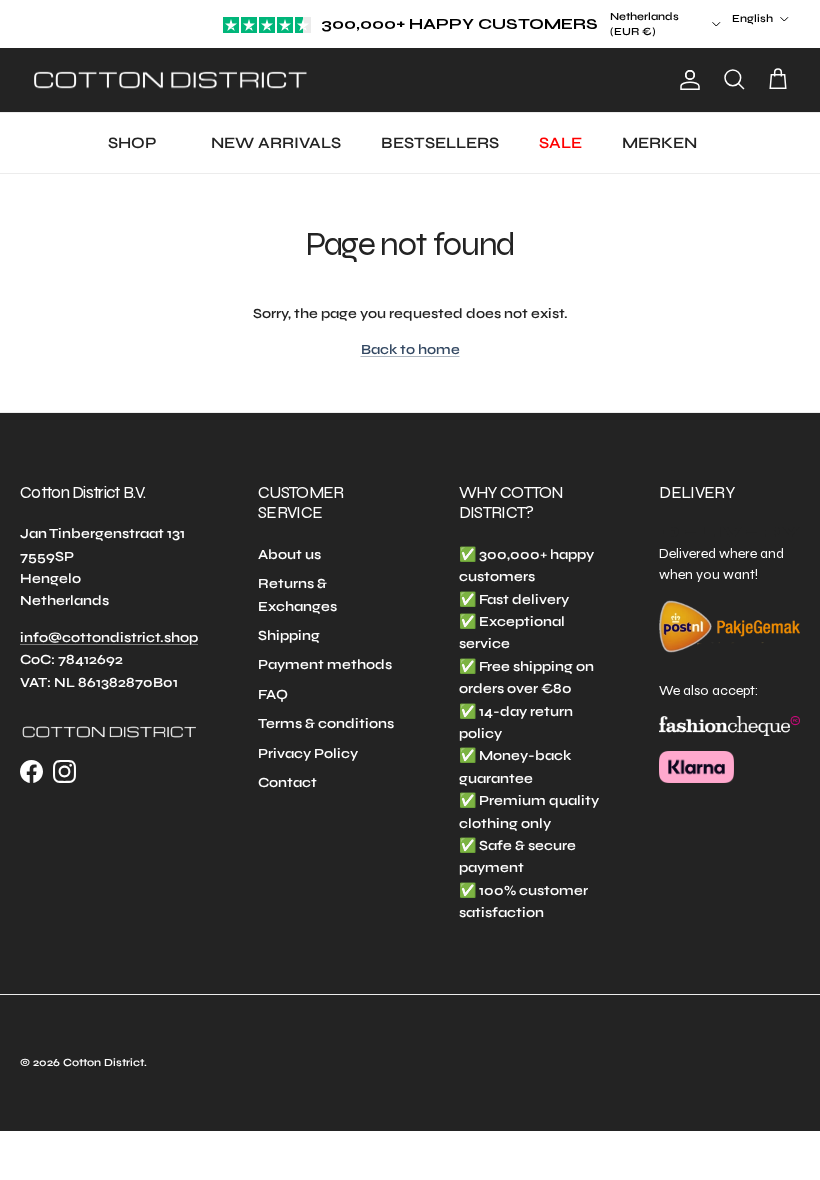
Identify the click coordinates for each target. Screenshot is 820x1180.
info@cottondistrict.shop (109, 637)
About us (289, 554)
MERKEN (659, 142)
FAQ (273, 694)
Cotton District (103, 1062)
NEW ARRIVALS (276, 142)
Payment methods (325, 664)
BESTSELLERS (440, 142)
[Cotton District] (170, 80)
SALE (560, 142)
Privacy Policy (308, 753)
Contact (287, 782)
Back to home (410, 349)
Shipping (289, 635)
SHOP (132, 142)
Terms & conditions (326, 723)
